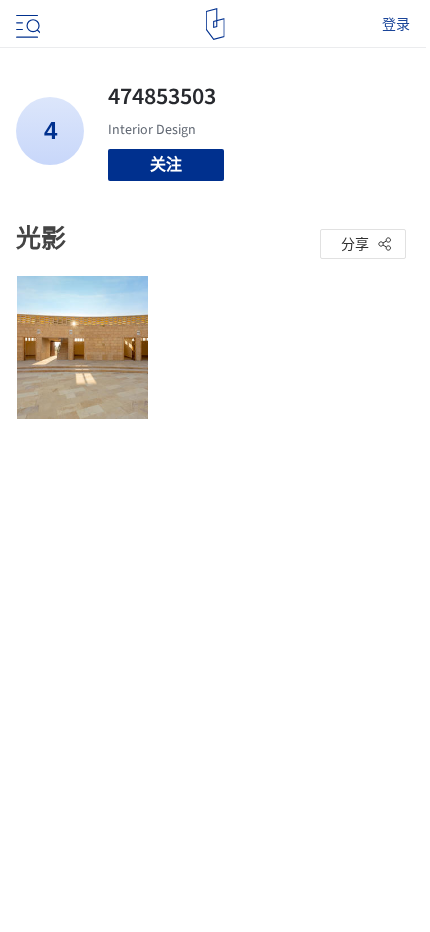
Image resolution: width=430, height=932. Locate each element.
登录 (396, 24)
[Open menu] (26, 24)
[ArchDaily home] (215, 24)
